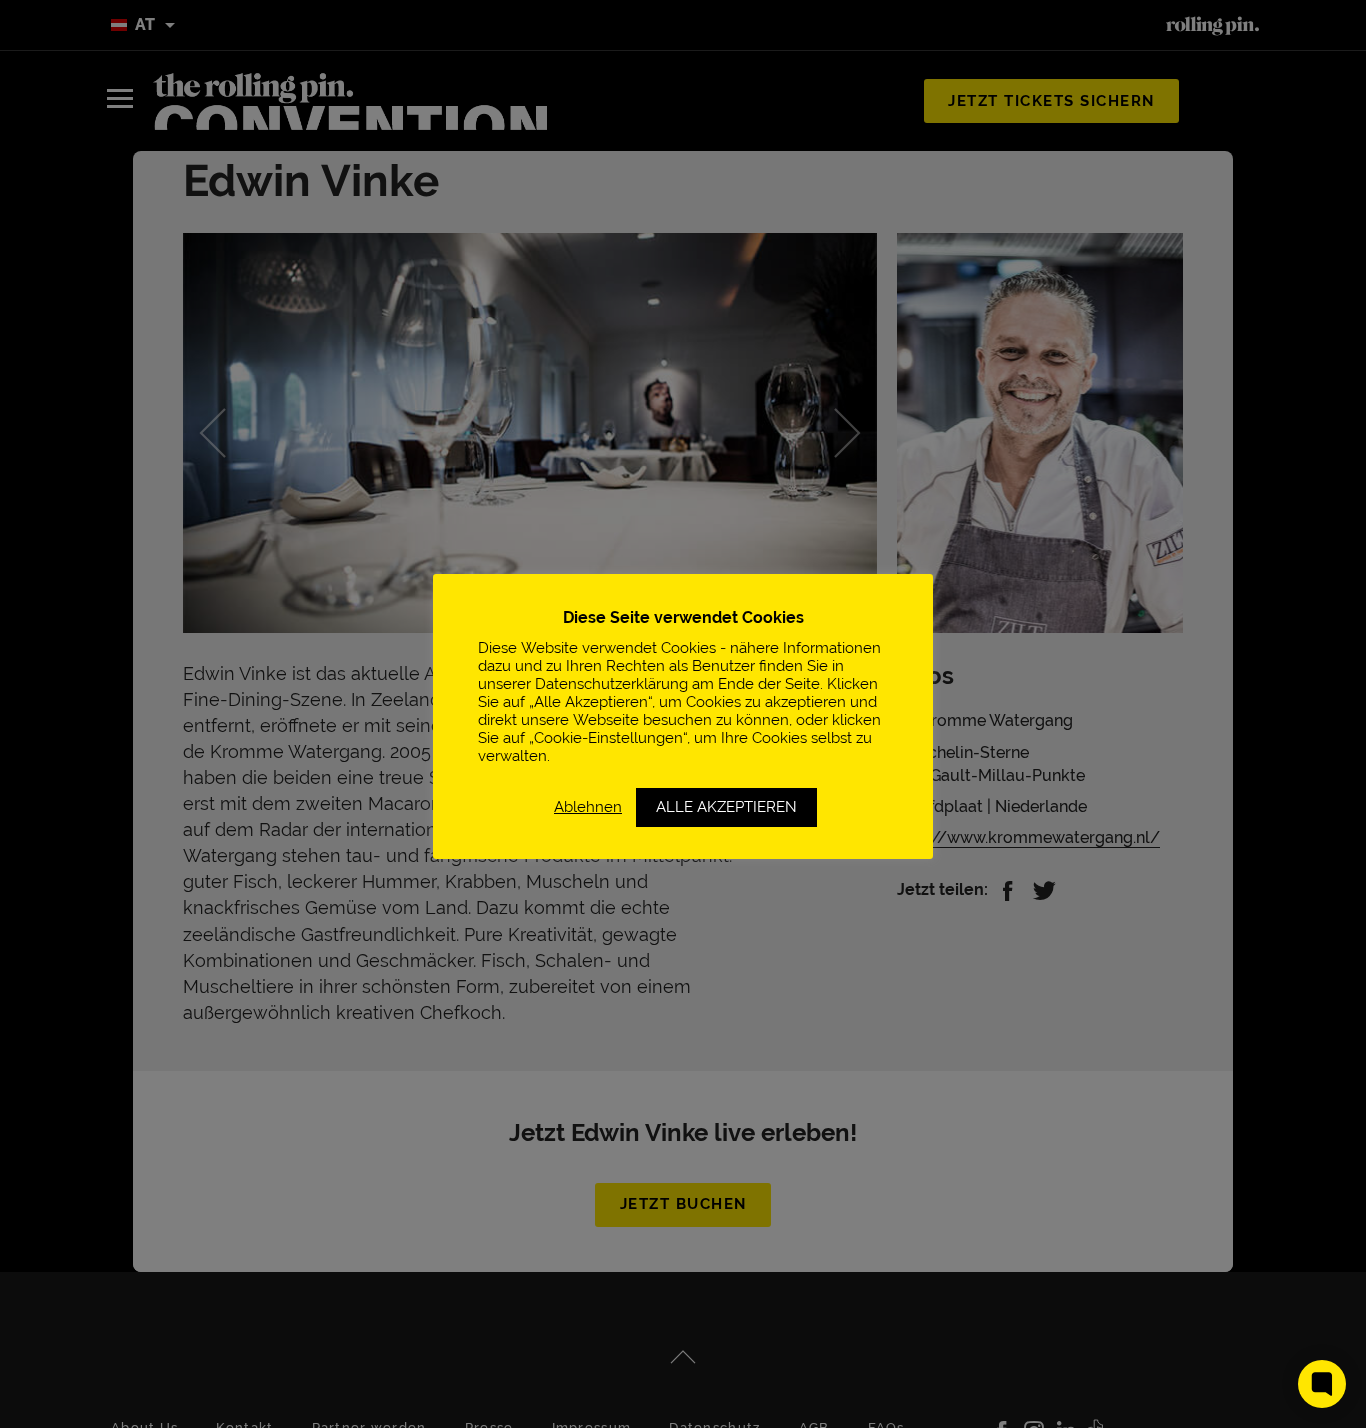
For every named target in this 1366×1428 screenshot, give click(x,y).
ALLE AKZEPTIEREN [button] (726, 807)
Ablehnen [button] (588, 806)
